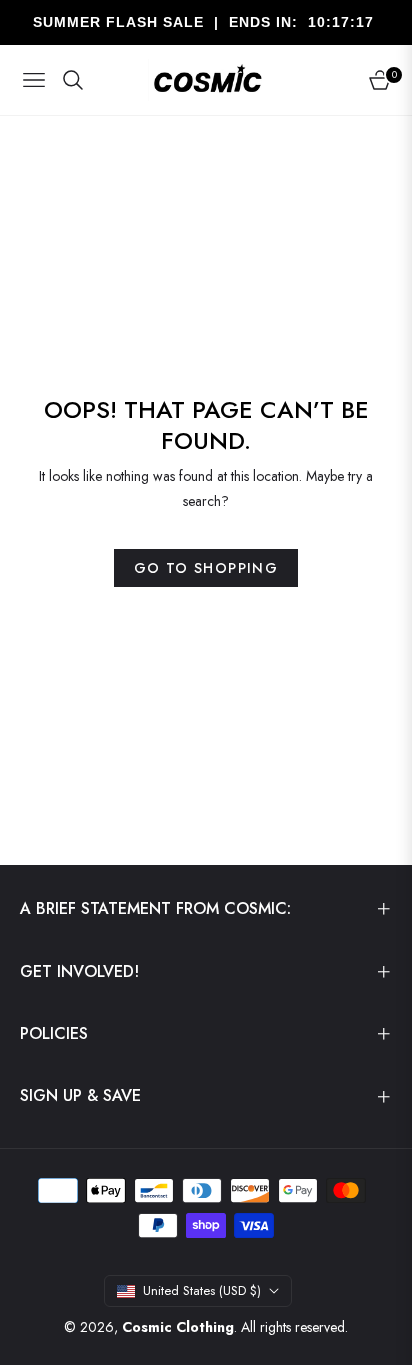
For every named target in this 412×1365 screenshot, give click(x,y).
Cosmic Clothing (178, 1327)
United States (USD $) (202, 1290)
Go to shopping (206, 568)
